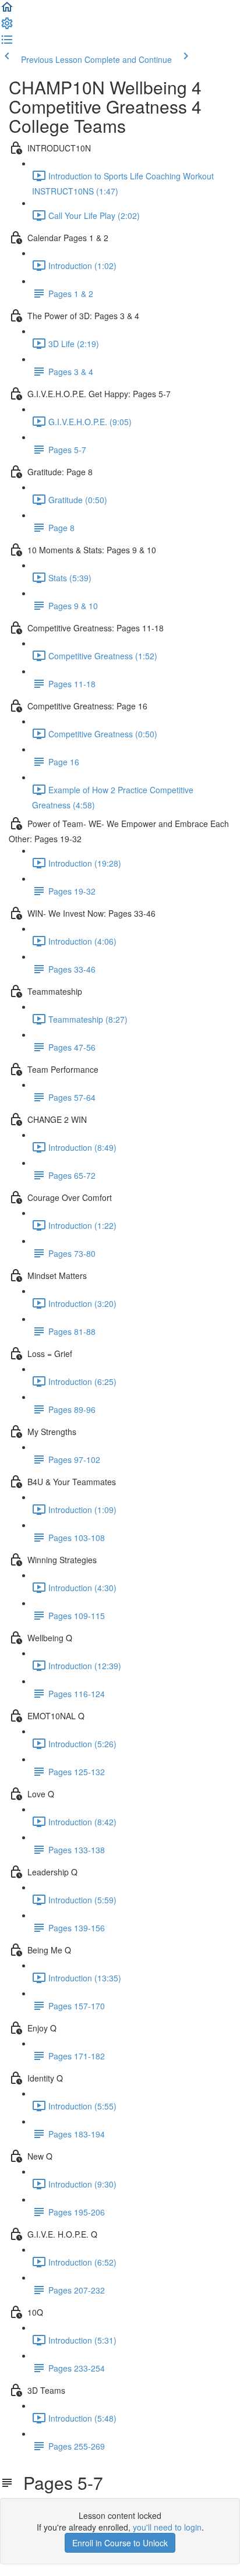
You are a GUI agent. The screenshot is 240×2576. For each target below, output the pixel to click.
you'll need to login (167, 2527)
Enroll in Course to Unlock (120, 2543)
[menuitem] (7, 27)
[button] (7, 10)
